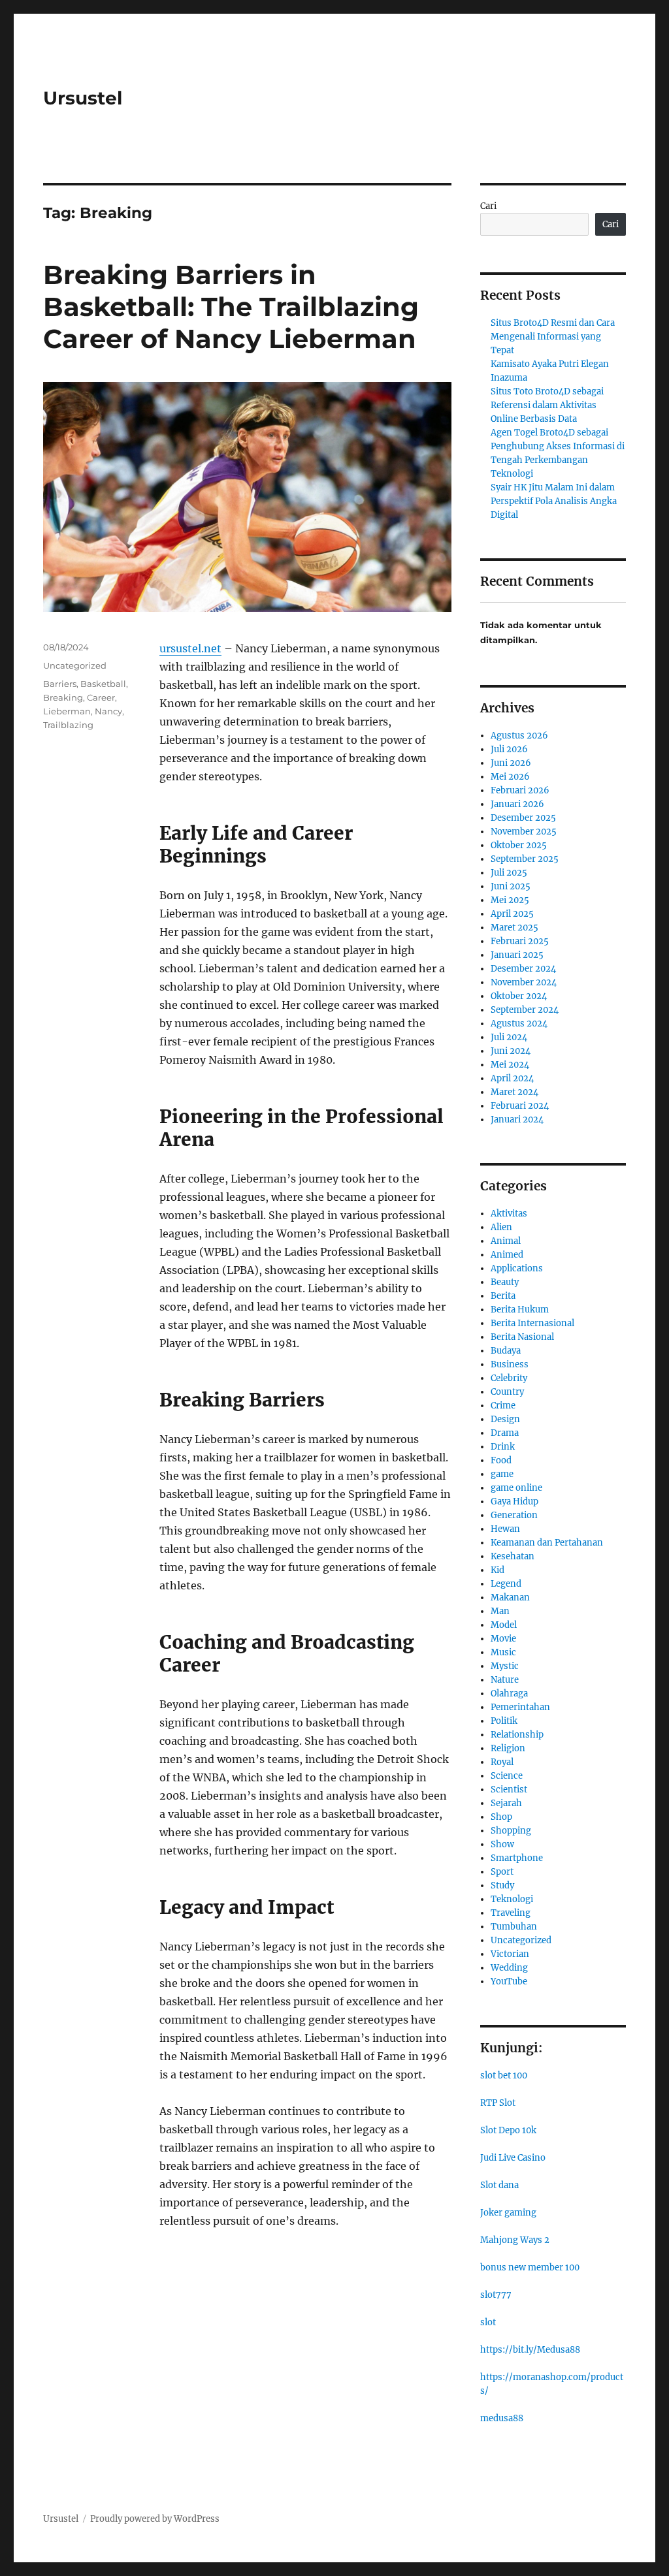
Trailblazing (68, 725)
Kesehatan (513, 1556)
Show (502, 1844)
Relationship (517, 1735)
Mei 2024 (510, 1065)
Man (500, 1611)
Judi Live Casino (513, 2158)
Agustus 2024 (519, 1024)
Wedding (509, 1968)
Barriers (60, 684)
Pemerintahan (520, 1707)
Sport (502, 1872)
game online (516, 1488)
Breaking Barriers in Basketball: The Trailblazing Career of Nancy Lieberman (231, 307)
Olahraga (509, 1693)
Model (504, 1625)
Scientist (509, 1789)
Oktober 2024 (519, 996)
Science (507, 1776)
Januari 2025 (517, 955)
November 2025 (524, 832)
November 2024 (524, 982)
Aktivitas (509, 1214)
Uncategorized (75, 665)
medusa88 (502, 2418)
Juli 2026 (509, 749)
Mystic (505, 1666)
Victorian (510, 1954)
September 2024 (525, 1010)
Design (505, 1419)
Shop (501, 1817)
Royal (502, 1762)
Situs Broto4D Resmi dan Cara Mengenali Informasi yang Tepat (553, 337)
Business (510, 1364)
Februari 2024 (520, 1106)
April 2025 (512, 914)
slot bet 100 (504, 2075)
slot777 (496, 2295)
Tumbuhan (514, 1927)
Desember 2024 (523, 969)
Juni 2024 (511, 1051)
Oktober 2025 (519, 845)
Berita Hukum (520, 1310)
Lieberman (67, 711)
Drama (505, 1433)
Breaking (63, 697)
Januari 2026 (517, 804)
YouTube (509, 1981)
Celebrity (509, 1378)
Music (503, 1652)
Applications (517, 1268)
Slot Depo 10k (508, 2130)
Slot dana (499, 2185)
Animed (507, 1255)
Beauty (505, 1282)
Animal (506, 1241)
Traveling (511, 1913)
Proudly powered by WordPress (155, 2519)
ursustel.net (190, 648)
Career (101, 697)
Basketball (103, 684)
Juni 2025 (511, 886)
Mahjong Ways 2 (515, 2240)
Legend (506, 1584)
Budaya (506, 1351)
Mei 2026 (510, 777)
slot (488, 2322)
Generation (514, 1515)
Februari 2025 (520, 941)
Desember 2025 (523, 818)
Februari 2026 (520, 790)
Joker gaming (508, 2213)
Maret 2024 (514, 1092)
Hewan (505, 1529)
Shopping (511, 1831)
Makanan (510, 1598)
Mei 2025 (510, 900)
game (502, 1474)
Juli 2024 (509, 1037)
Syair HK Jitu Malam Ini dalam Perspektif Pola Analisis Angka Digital (554, 501)
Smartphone (517, 1858)
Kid (498, 1570)
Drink (503, 1447)
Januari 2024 (517, 1120)
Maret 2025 (514, 928)
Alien (501, 1227)
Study (502, 1885)
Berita (503, 1296)
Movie (503, 1639)
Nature (505, 1680)
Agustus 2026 (519, 736)
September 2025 (525, 859)
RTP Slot (498, 2103)
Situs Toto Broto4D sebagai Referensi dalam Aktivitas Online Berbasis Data (547, 405)
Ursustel (83, 98)
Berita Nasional (522, 1337)
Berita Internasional (532, 1323)
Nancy (108, 711)
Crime (503, 1406)
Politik (504, 1721)
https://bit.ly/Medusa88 (530, 2350)
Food (501, 1460)
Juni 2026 (511, 763)
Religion (508, 1748)
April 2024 (512, 1078)
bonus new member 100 (530, 2267)
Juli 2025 (509, 873)
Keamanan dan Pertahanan (547, 1543)
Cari (488, 206)
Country (507, 1392)
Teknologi (512, 1899)
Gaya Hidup (514, 1502)
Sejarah (506, 1803)
